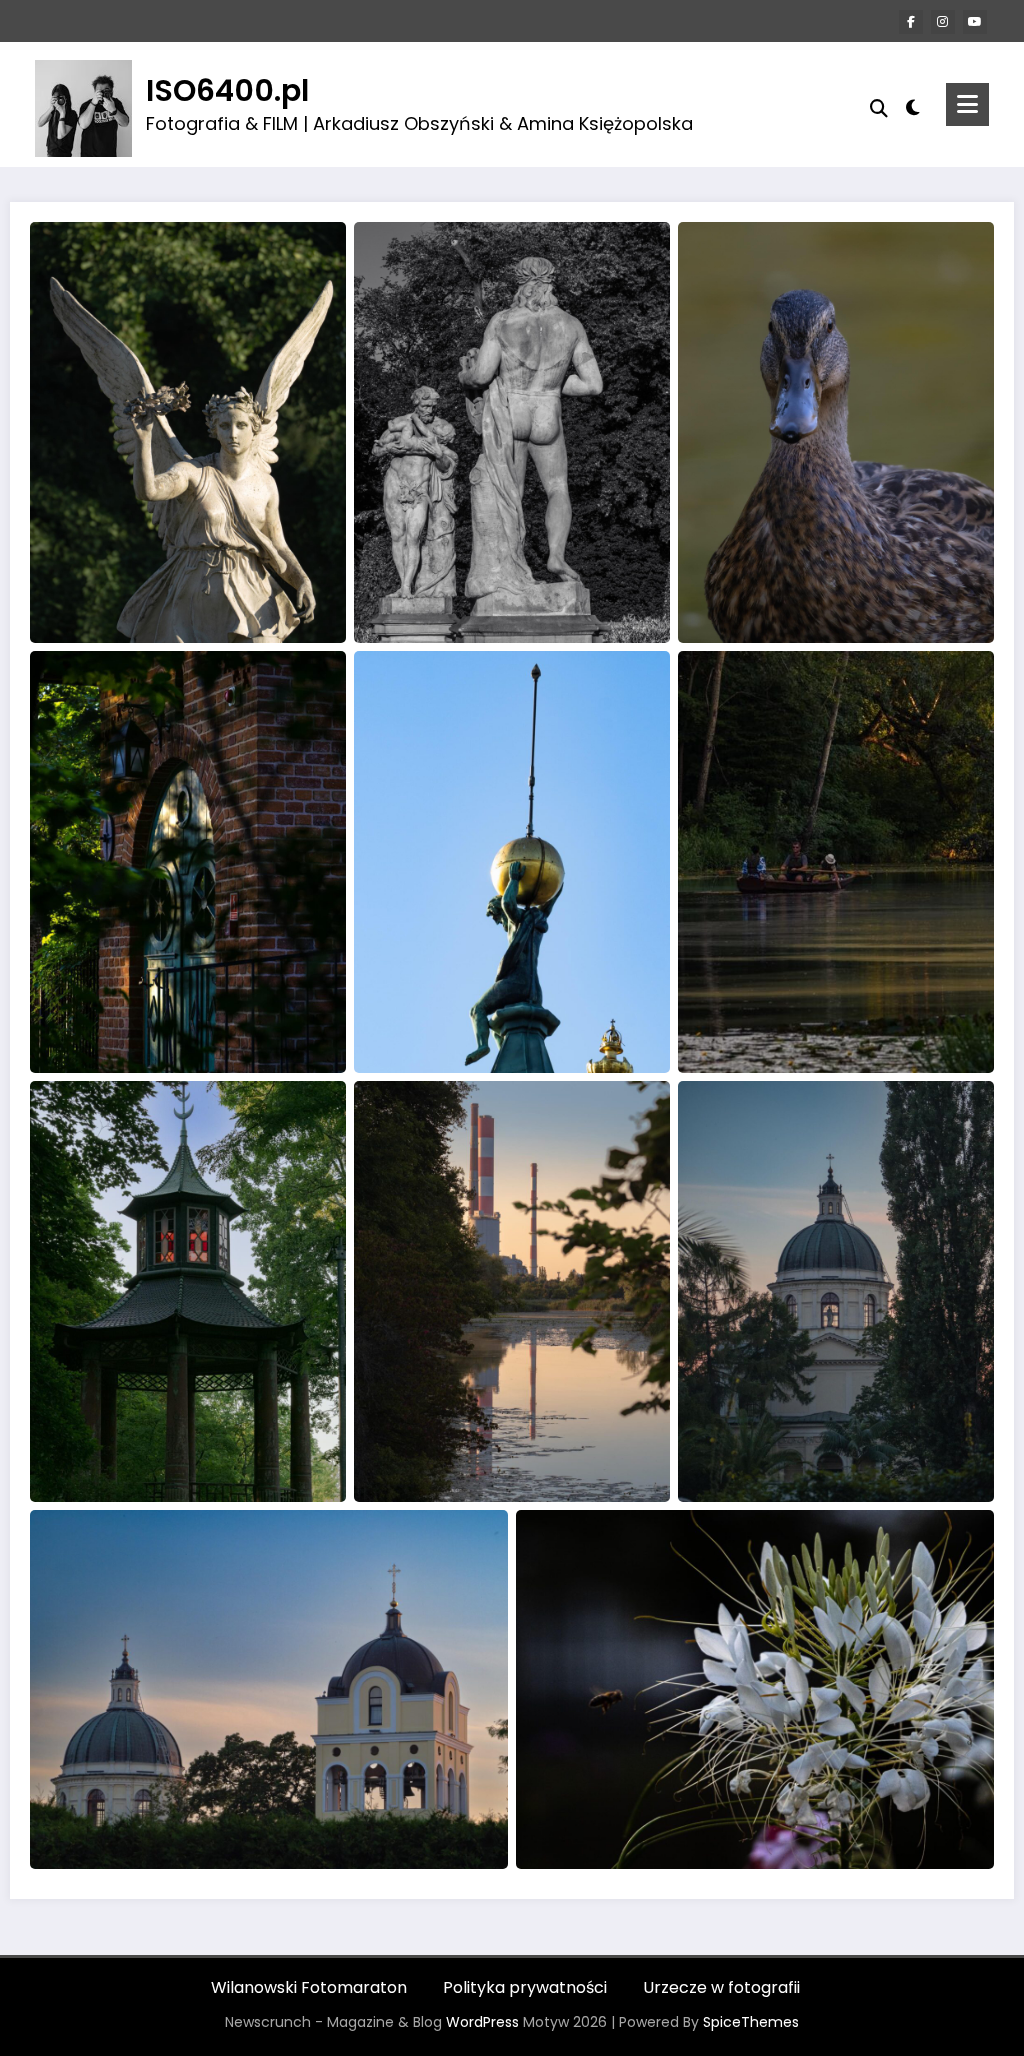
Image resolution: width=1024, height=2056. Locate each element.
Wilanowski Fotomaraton (309, 1987)
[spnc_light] (913, 105)
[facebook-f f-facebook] (911, 22)
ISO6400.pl (227, 90)
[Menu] (967, 104)
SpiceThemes (751, 2022)
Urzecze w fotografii (721, 1987)
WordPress (482, 2022)
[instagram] (943, 22)
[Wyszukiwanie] (879, 108)
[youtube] (975, 22)
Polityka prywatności (525, 1987)
